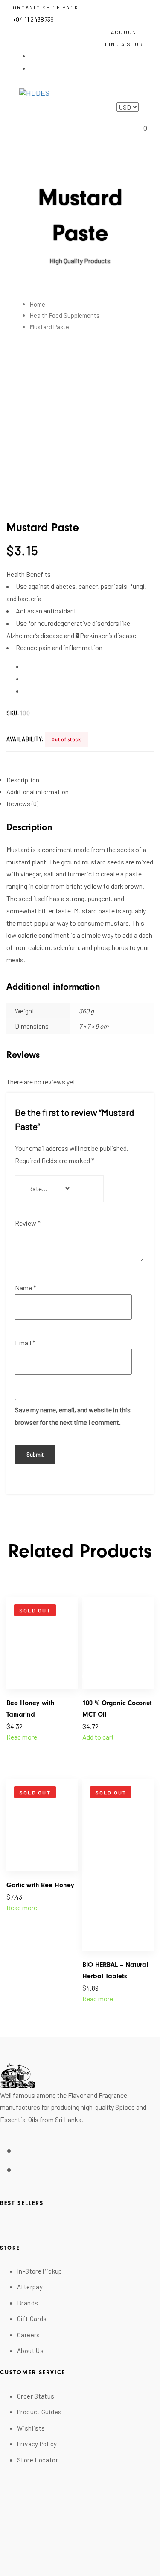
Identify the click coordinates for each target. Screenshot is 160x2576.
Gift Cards (32, 2319)
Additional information (38, 792)
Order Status (36, 2396)
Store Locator (38, 2460)
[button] (129, 31)
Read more (22, 1737)
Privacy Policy (37, 2444)
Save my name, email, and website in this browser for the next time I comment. (73, 1416)
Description (23, 780)
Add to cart (98, 1737)
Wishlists (31, 2428)
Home (38, 304)
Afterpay (30, 2287)
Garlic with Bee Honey (40, 1885)
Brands (28, 2303)
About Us (30, 2351)
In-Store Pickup (40, 2271)
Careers (29, 2335)
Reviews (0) (22, 804)
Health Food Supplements (65, 315)
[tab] (80, 780)
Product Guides (39, 2412)
